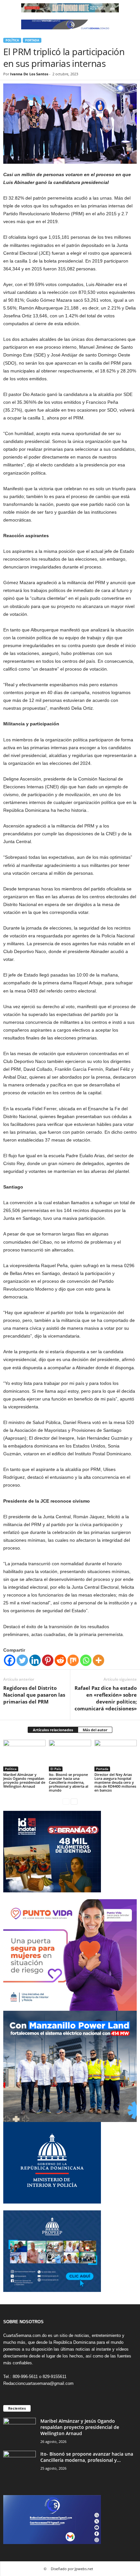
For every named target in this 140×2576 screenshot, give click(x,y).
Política (12, 40)
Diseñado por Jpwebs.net (72, 2569)
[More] (98, 1660)
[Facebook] (10, 1660)
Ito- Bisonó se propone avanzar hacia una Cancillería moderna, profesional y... (87, 2457)
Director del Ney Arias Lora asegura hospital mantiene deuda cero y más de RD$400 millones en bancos (115, 1782)
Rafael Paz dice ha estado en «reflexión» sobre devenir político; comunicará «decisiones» (106, 1698)
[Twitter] (22, 1660)
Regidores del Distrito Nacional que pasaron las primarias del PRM (34, 1695)
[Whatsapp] (86, 1660)
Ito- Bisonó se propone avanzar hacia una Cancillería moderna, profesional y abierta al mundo (69, 1782)
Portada (32, 40)
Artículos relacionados (53, 1730)
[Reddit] (60, 1660)
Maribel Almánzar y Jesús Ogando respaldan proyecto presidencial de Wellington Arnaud (24, 1780)
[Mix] (73, 1660)
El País (56, 1769)
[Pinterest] (48, 1660)
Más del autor (95, 1730)
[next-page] (74, 1801)
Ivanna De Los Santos (29, 74)
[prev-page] (66, 1801)
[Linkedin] (35, 1660)
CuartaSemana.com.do (25, 2335)
